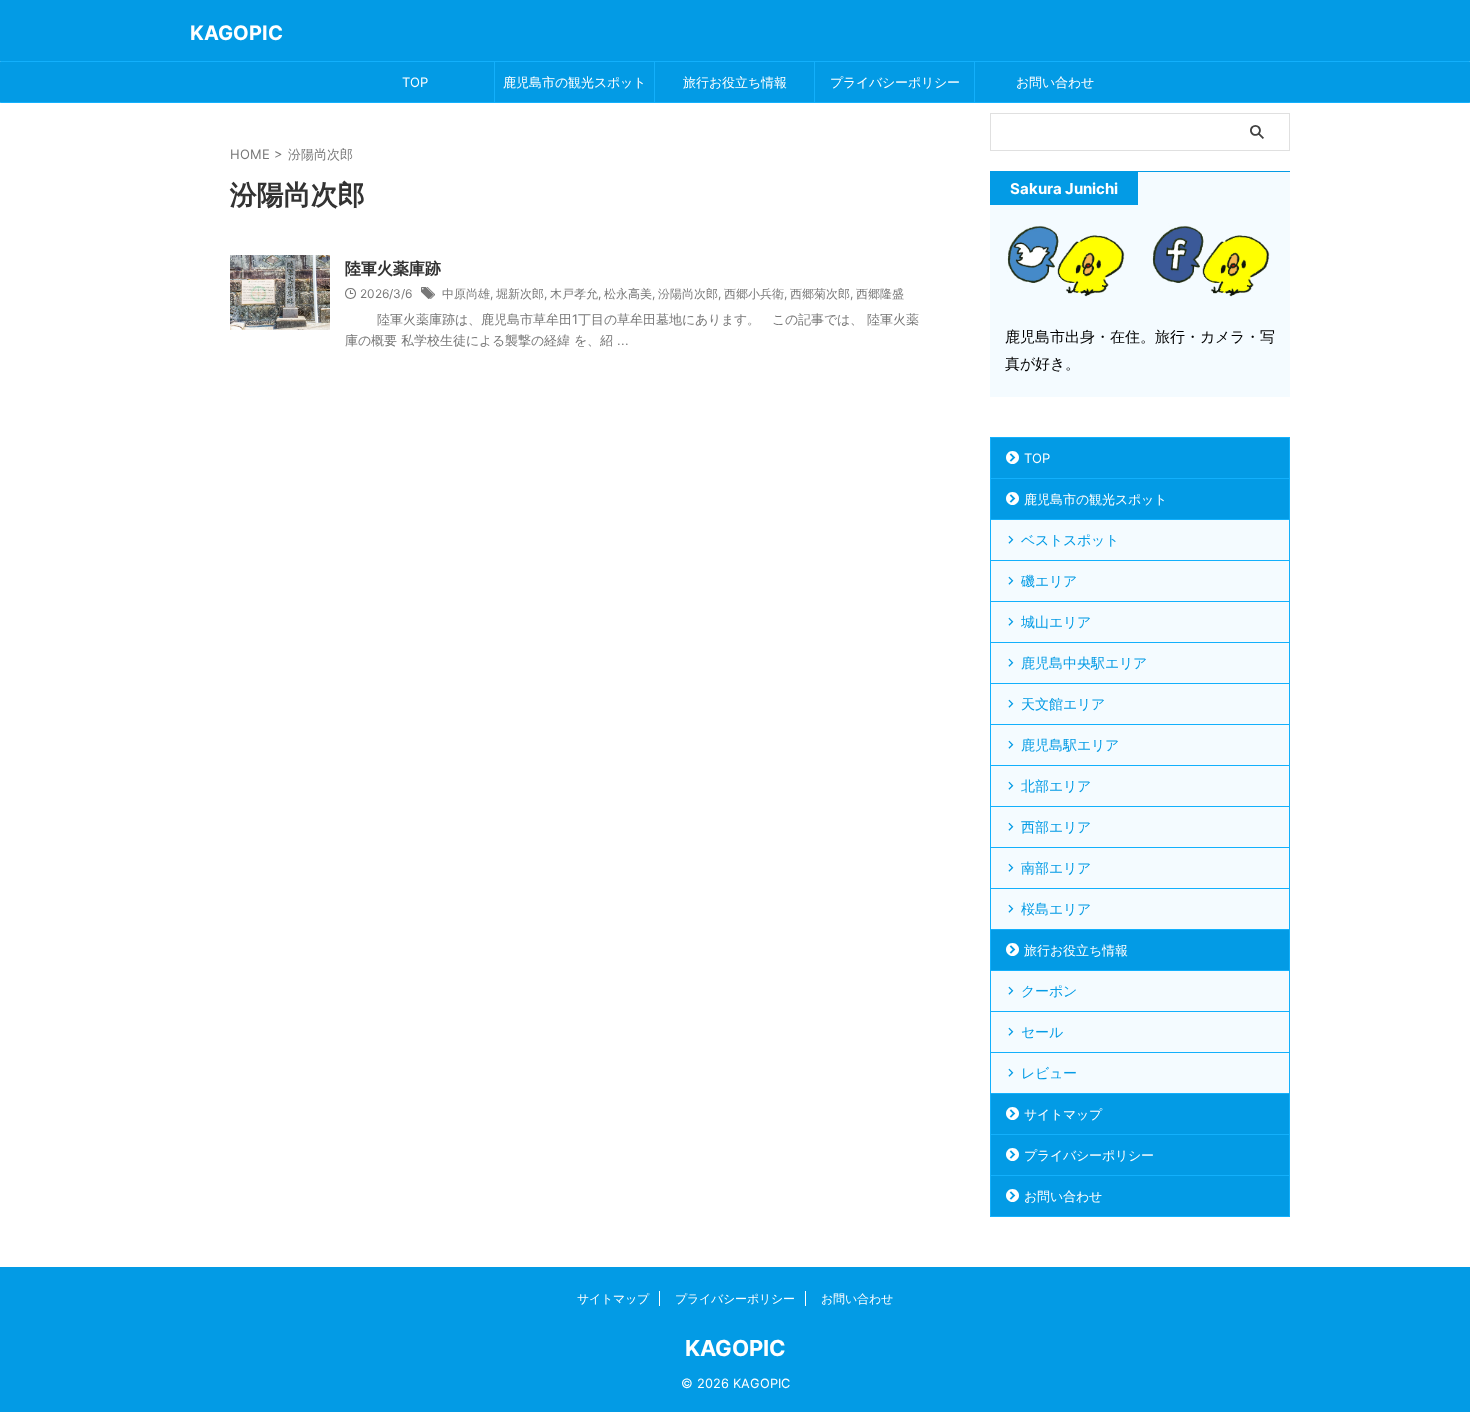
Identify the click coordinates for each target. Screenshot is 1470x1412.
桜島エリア (1056, 908)
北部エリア (1056, 785)
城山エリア (1056, 621)
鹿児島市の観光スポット (574, 82)
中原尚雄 (466, 293)
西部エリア (1056, 826)
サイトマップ (1063, 1114)
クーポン (1049, 990)
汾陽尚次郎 (688, 293)
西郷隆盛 (880, 293)
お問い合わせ (1055, 82)
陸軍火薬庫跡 (393, 268)
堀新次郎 (520, 293)
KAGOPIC (236, 33)
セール (1042, 1031)
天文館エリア (1063, 703)
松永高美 (628, 293)
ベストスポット (1070, 539)
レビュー (1049, 1072)
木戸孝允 (574, 293)
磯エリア (1049, 580)
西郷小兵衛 (754, 293)
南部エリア (1056, 867)
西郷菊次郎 (820, 293)
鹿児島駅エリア (1070, 744)
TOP (415, 82)
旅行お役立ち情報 (735, 82)
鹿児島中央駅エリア (1084, 662)
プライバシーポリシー (895, 82)
